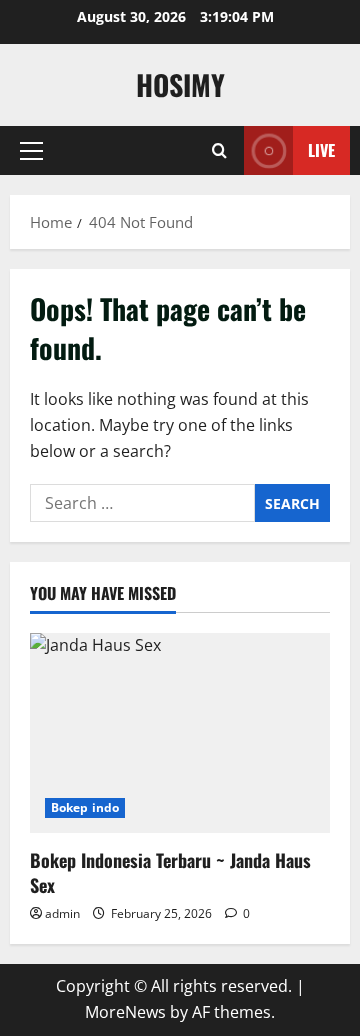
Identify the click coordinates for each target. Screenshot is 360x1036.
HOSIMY (180, 84)
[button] (31, 151)
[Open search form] (219, 150)
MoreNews (125, 1012)
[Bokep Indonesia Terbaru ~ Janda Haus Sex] (180, 733)
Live (321, 150)
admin (62, 913)
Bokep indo (85, 807)
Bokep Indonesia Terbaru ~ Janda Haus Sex (170, 872)
